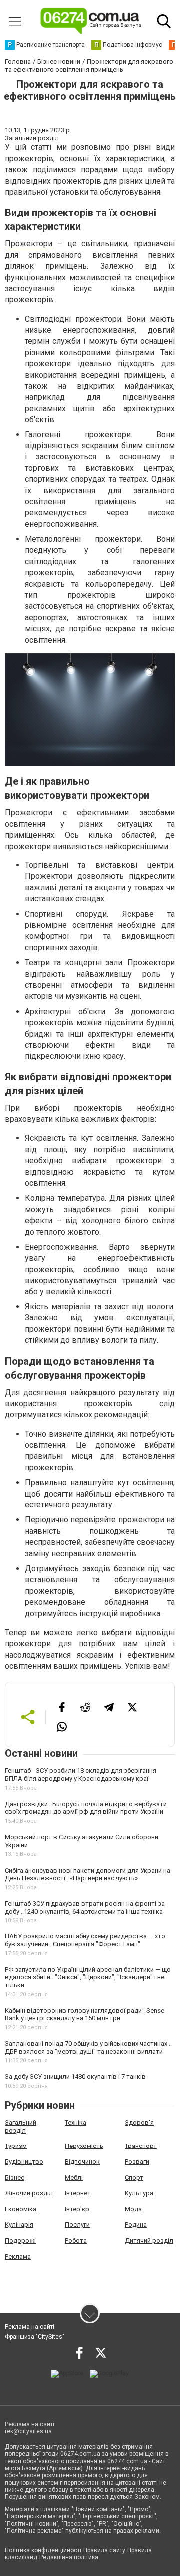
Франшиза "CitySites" (35, 2337)
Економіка (21, 2209)
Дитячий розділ (149, 2241)
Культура (139, 2193)
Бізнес (15, 2178)
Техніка (76, 2122)
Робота (76, 2241)
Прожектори (29, 244)
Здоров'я (139, 2122)
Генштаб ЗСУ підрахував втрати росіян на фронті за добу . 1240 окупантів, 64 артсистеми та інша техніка (85, 1907)
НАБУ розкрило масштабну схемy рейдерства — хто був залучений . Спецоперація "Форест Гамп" (85, 1940)
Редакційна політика (69, 2557)
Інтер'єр (77, 2209)
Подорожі (20, 2241)
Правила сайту (104, 2550)
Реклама (18, 2256)
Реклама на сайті (30, 2327)
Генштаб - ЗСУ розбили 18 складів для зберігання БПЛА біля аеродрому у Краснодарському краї (81, 1775)
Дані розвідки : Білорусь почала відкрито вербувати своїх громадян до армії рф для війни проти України (86, 1808)
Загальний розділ (21, 2126)
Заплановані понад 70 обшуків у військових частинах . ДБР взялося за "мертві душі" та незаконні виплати (88, 2047)
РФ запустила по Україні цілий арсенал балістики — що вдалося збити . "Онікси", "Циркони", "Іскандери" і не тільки (88, 1977)
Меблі (74, 2178)
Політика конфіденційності (43, 2550)
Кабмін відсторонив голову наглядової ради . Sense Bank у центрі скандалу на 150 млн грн (85, 2015)
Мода (133, 2209)
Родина (136, 2225)
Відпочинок (82, 2162)
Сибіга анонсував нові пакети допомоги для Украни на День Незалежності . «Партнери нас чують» (88, 1874)
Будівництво (24, 2162)
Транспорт (141, 2146)
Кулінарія (19, 2225)
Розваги (137, 2162)
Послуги (77, 2225)
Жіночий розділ (29, 2193)
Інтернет (78, 2193)
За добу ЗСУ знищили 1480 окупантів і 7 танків (75, 2076)
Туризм (16, 2146)
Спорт (134, 2178)
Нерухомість (84, 2146)
